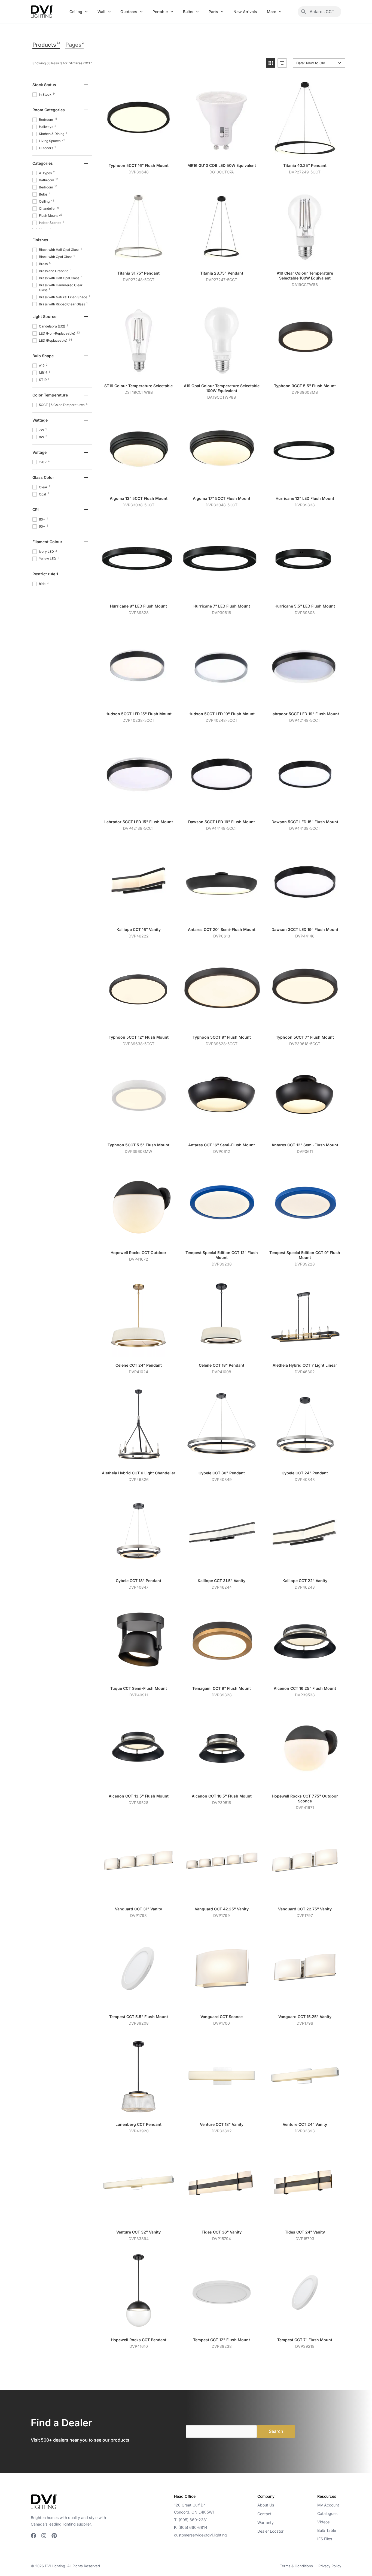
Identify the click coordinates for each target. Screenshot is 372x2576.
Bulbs (188, 12)
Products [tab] (46, 44)
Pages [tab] (74, 44)
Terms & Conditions (296, 2566)
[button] (271, 63)
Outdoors (129, 12)
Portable (160, 12)
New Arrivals (245, 12)
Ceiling (76, 12)
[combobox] (324, 12)
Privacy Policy (330, 2566)
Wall (101, 12)
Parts (213, 12)
